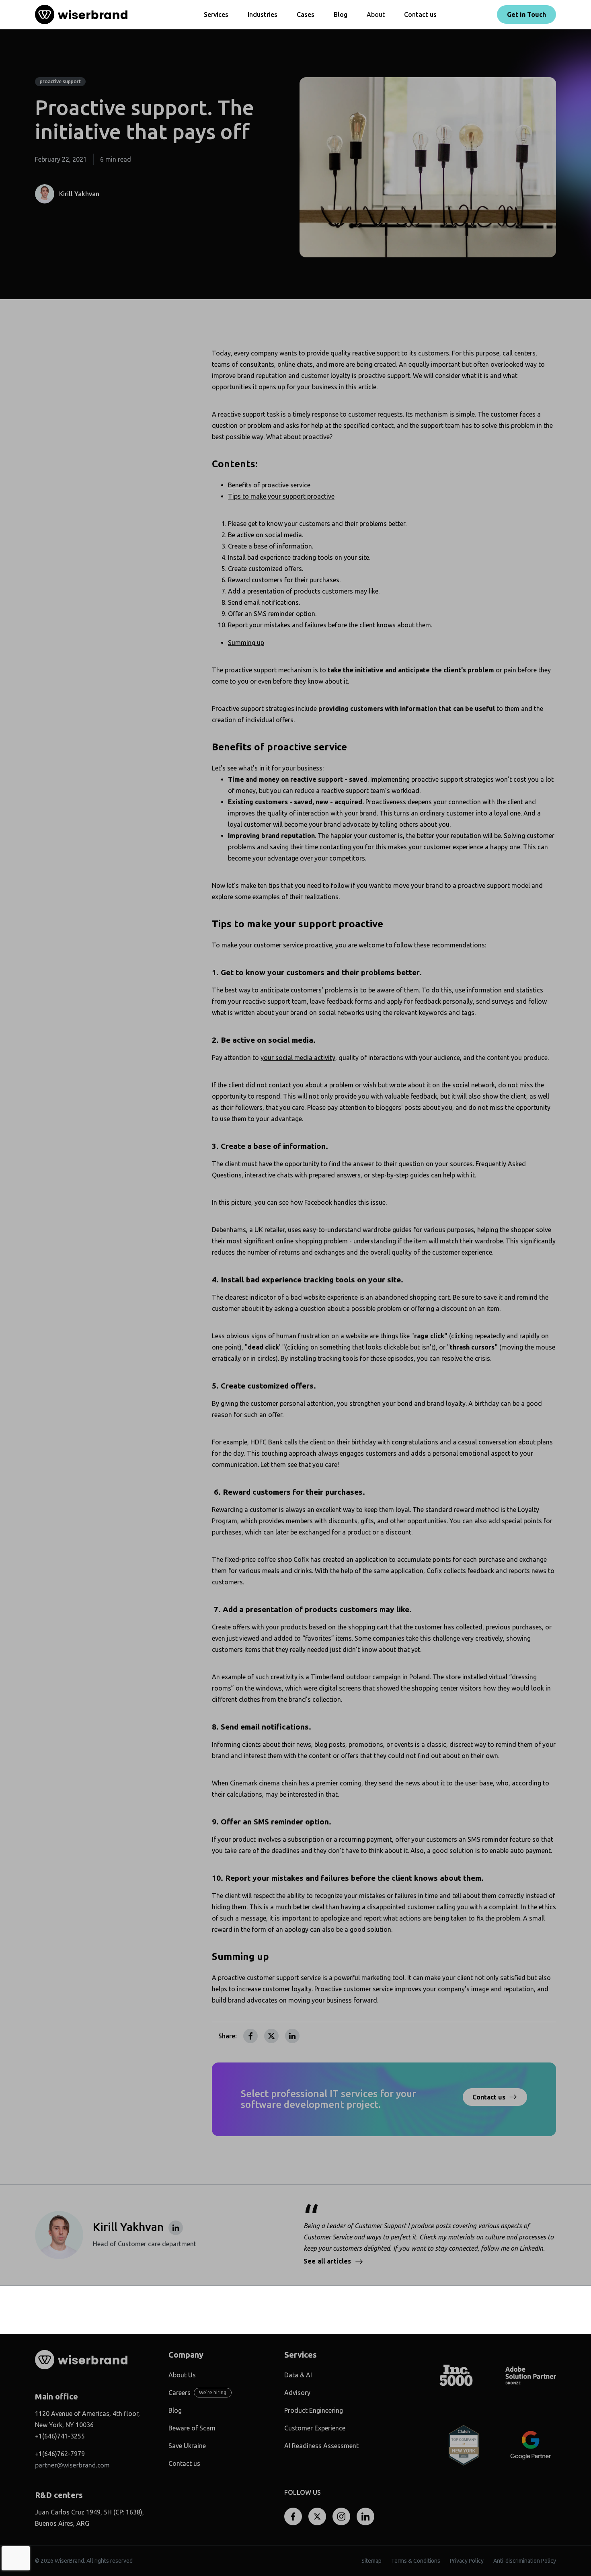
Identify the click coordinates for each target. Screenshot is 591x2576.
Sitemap (371, 2561)
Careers (180, 2393)
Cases (306, 14)
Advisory (297, 2393)
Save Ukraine (187, 2446)
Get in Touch (526, 14)
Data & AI (298, 2375)
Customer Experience (315, 2428)
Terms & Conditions (416, 2561)
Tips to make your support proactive (281, 496)
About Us (182, 2375)
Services (216, 14)
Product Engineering (314, 2410)
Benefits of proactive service (269, 485)
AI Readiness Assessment (321, 2446)
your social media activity (298, 1058)
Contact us (420, 14)
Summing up (246, 643)
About (376, 14)
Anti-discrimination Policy (525, 2561)
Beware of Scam (192, 2428)
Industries (263, 14)
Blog (341, 14)
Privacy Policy (467, 2561)
